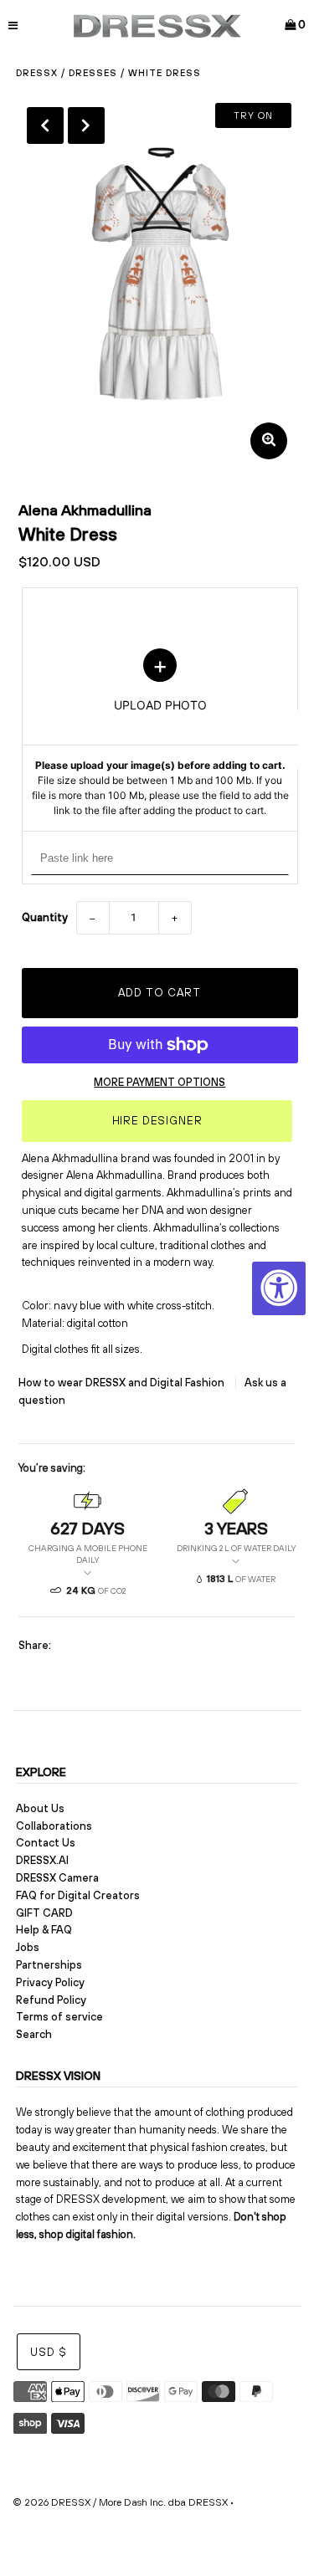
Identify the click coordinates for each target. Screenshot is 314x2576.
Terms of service (59, 2017)
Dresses (93, 73)
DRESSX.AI (42, 1860)
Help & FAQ (44, 1930)
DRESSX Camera (57, 1878)
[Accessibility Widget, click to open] (279, 1288)
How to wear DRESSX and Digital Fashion (123, 1383)
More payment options (160, 1082)
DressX (37, 73)
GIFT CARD (44, 1913)
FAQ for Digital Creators (78, 1895)
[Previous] (45, 125)
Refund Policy (51, 2000)
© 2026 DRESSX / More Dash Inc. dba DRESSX (120, 2502)
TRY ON (253, 115)
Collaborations (54, 1826)
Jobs (28, 1947)
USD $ (49, 2352)
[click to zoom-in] (269, 441)
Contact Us (46, 1843)
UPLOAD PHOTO (160, 733)
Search (34, 2034)
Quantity (45, 917)
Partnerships (49, 1965)
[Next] (86, 125)
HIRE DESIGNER (157, 1121)
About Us (40, 1808)
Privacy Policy (50, 1982)
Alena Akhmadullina (85, 510)
